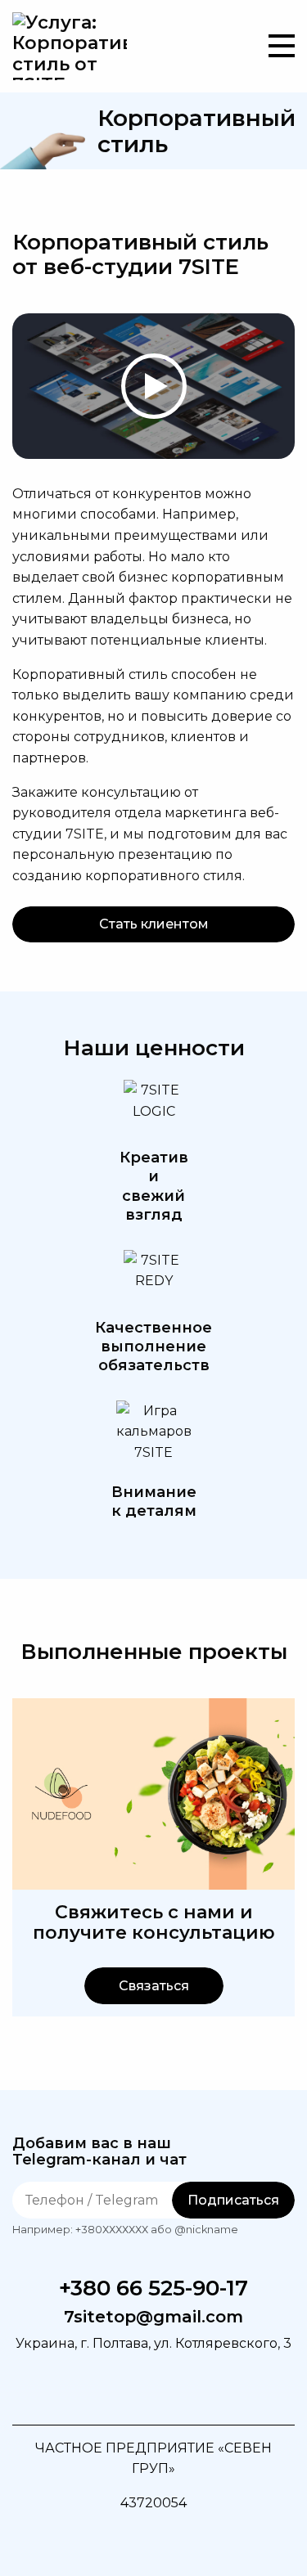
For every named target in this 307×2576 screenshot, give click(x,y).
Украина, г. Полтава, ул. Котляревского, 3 (153, 2343)
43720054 (153, 2503)
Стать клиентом (154, 924)
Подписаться (233, 2200)
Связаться (154, 1986)
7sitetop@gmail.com (153, 2317)
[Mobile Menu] (282, 46)
